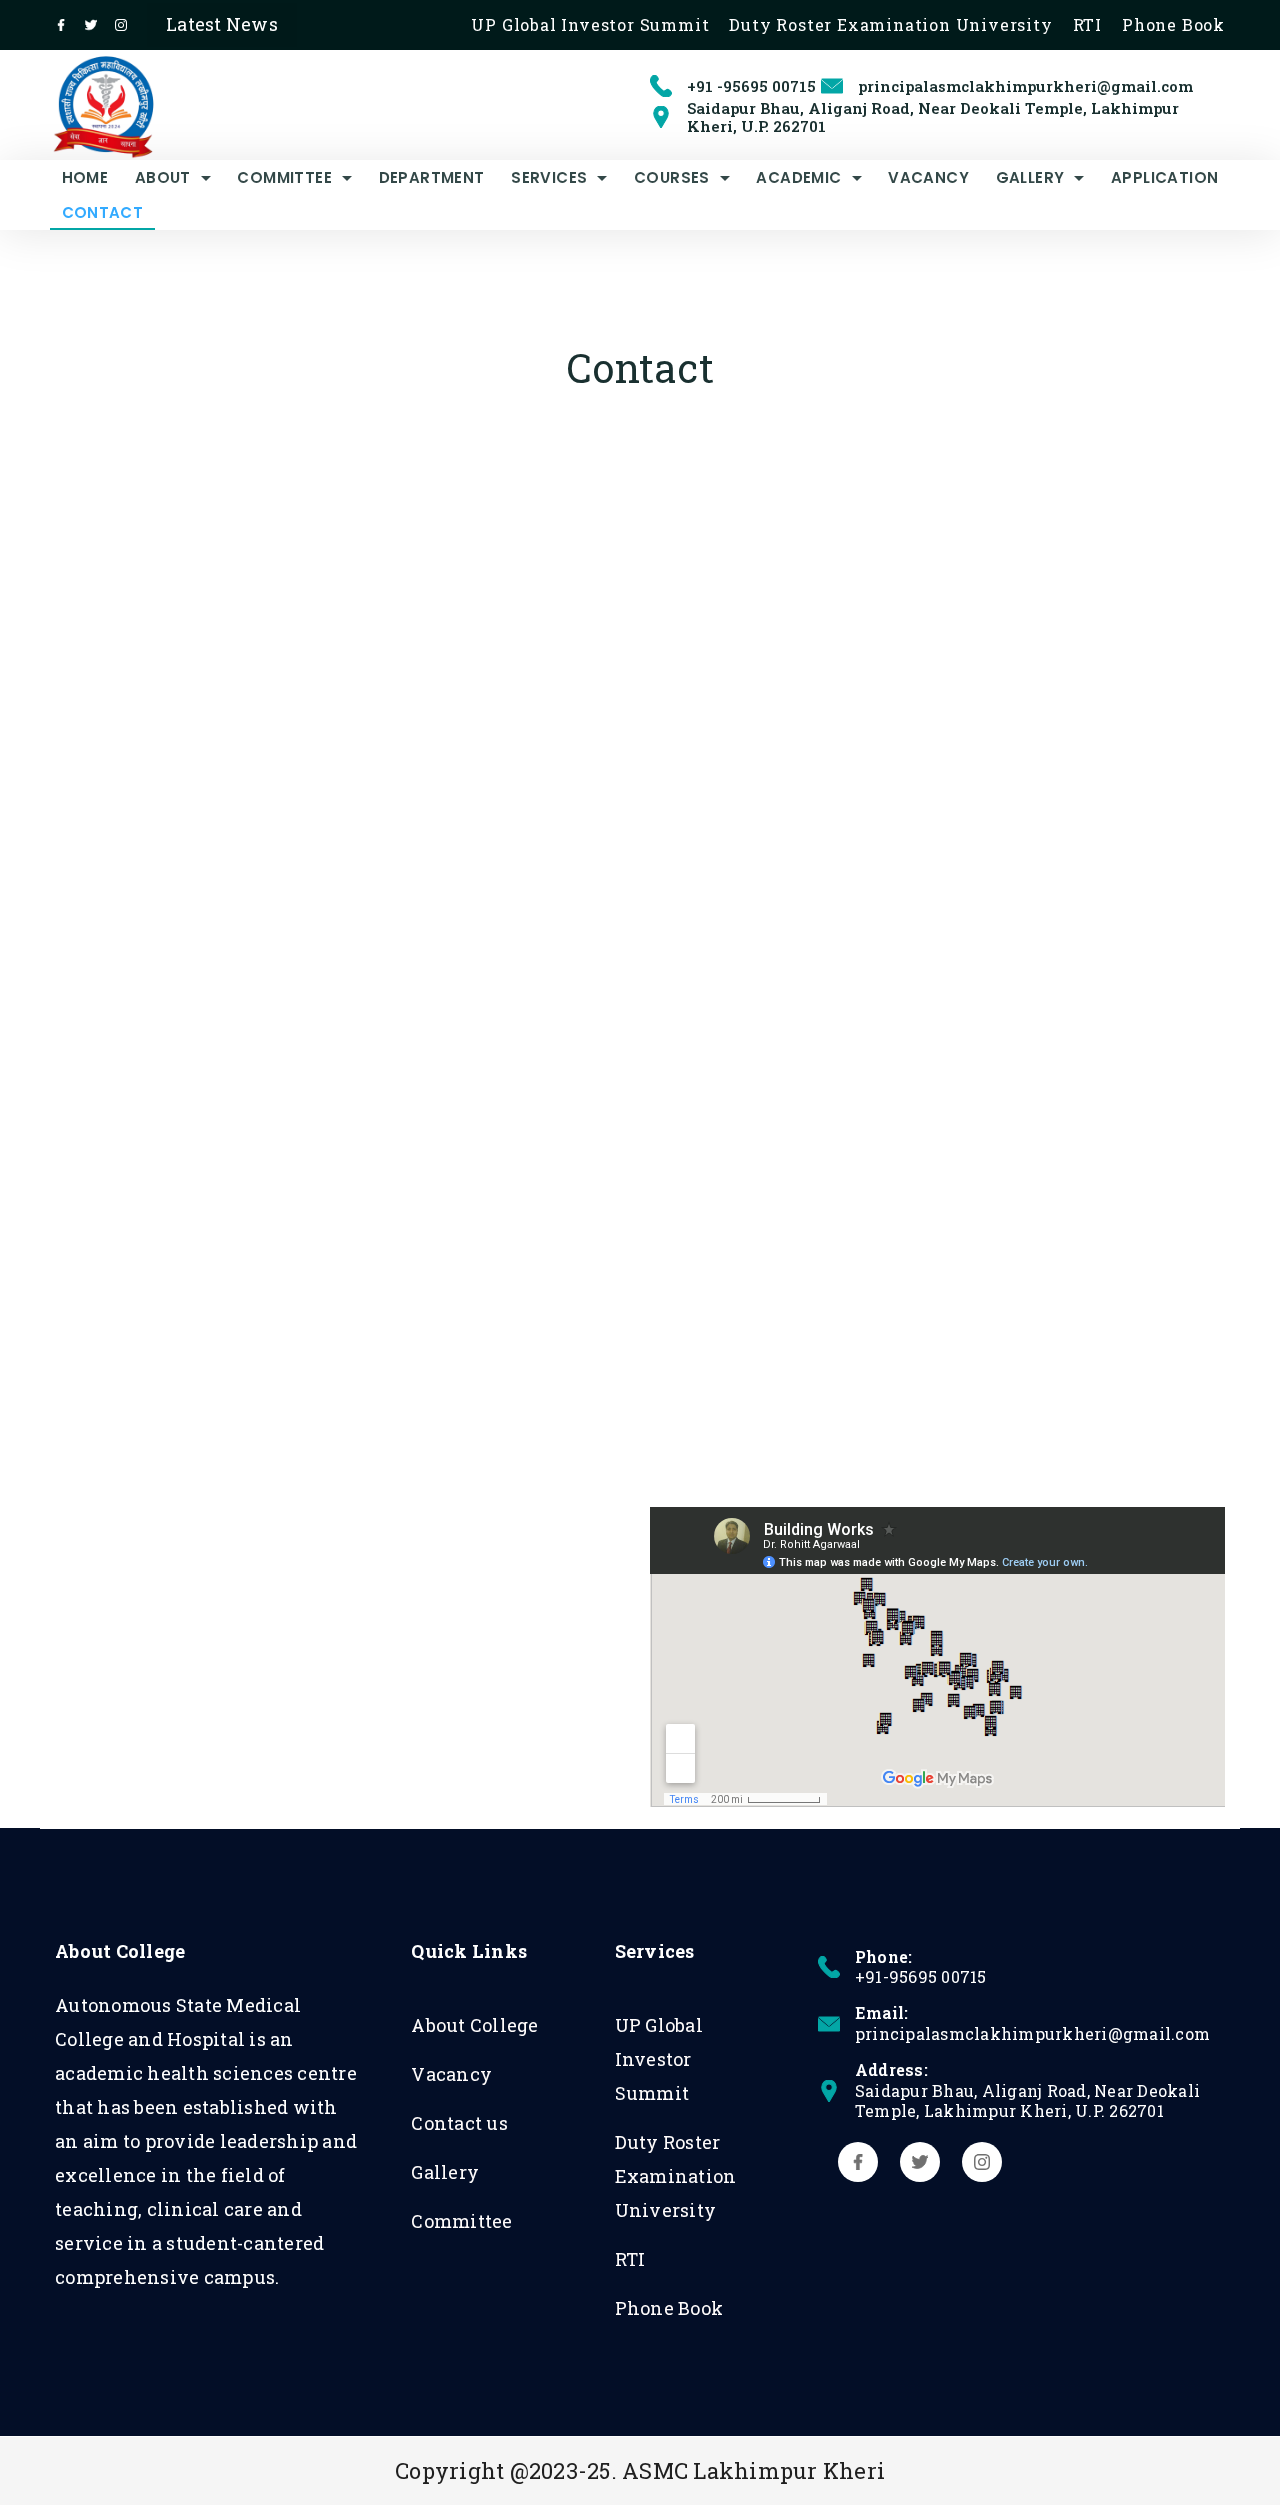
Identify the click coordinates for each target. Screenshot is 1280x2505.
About (163, 177)
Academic (798, 177)
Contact (103, 212)
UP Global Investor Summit (590, 25)
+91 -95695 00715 (751, 86)
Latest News (222, 24)
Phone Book (1173, 25)
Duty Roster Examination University (890, 25)
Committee (284, 177)
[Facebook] (61, 25)
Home (85, 177)
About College (474, 2025)
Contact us (459, 2123)
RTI (1087, 25)
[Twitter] (91, 25)
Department (432, 177)
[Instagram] (121, 25)
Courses (672, 177)
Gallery (1030, 177)
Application (1164, 177)
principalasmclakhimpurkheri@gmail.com (1025, 86)
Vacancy (928, 177)
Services (549, 177)
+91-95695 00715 (921, 1976)
